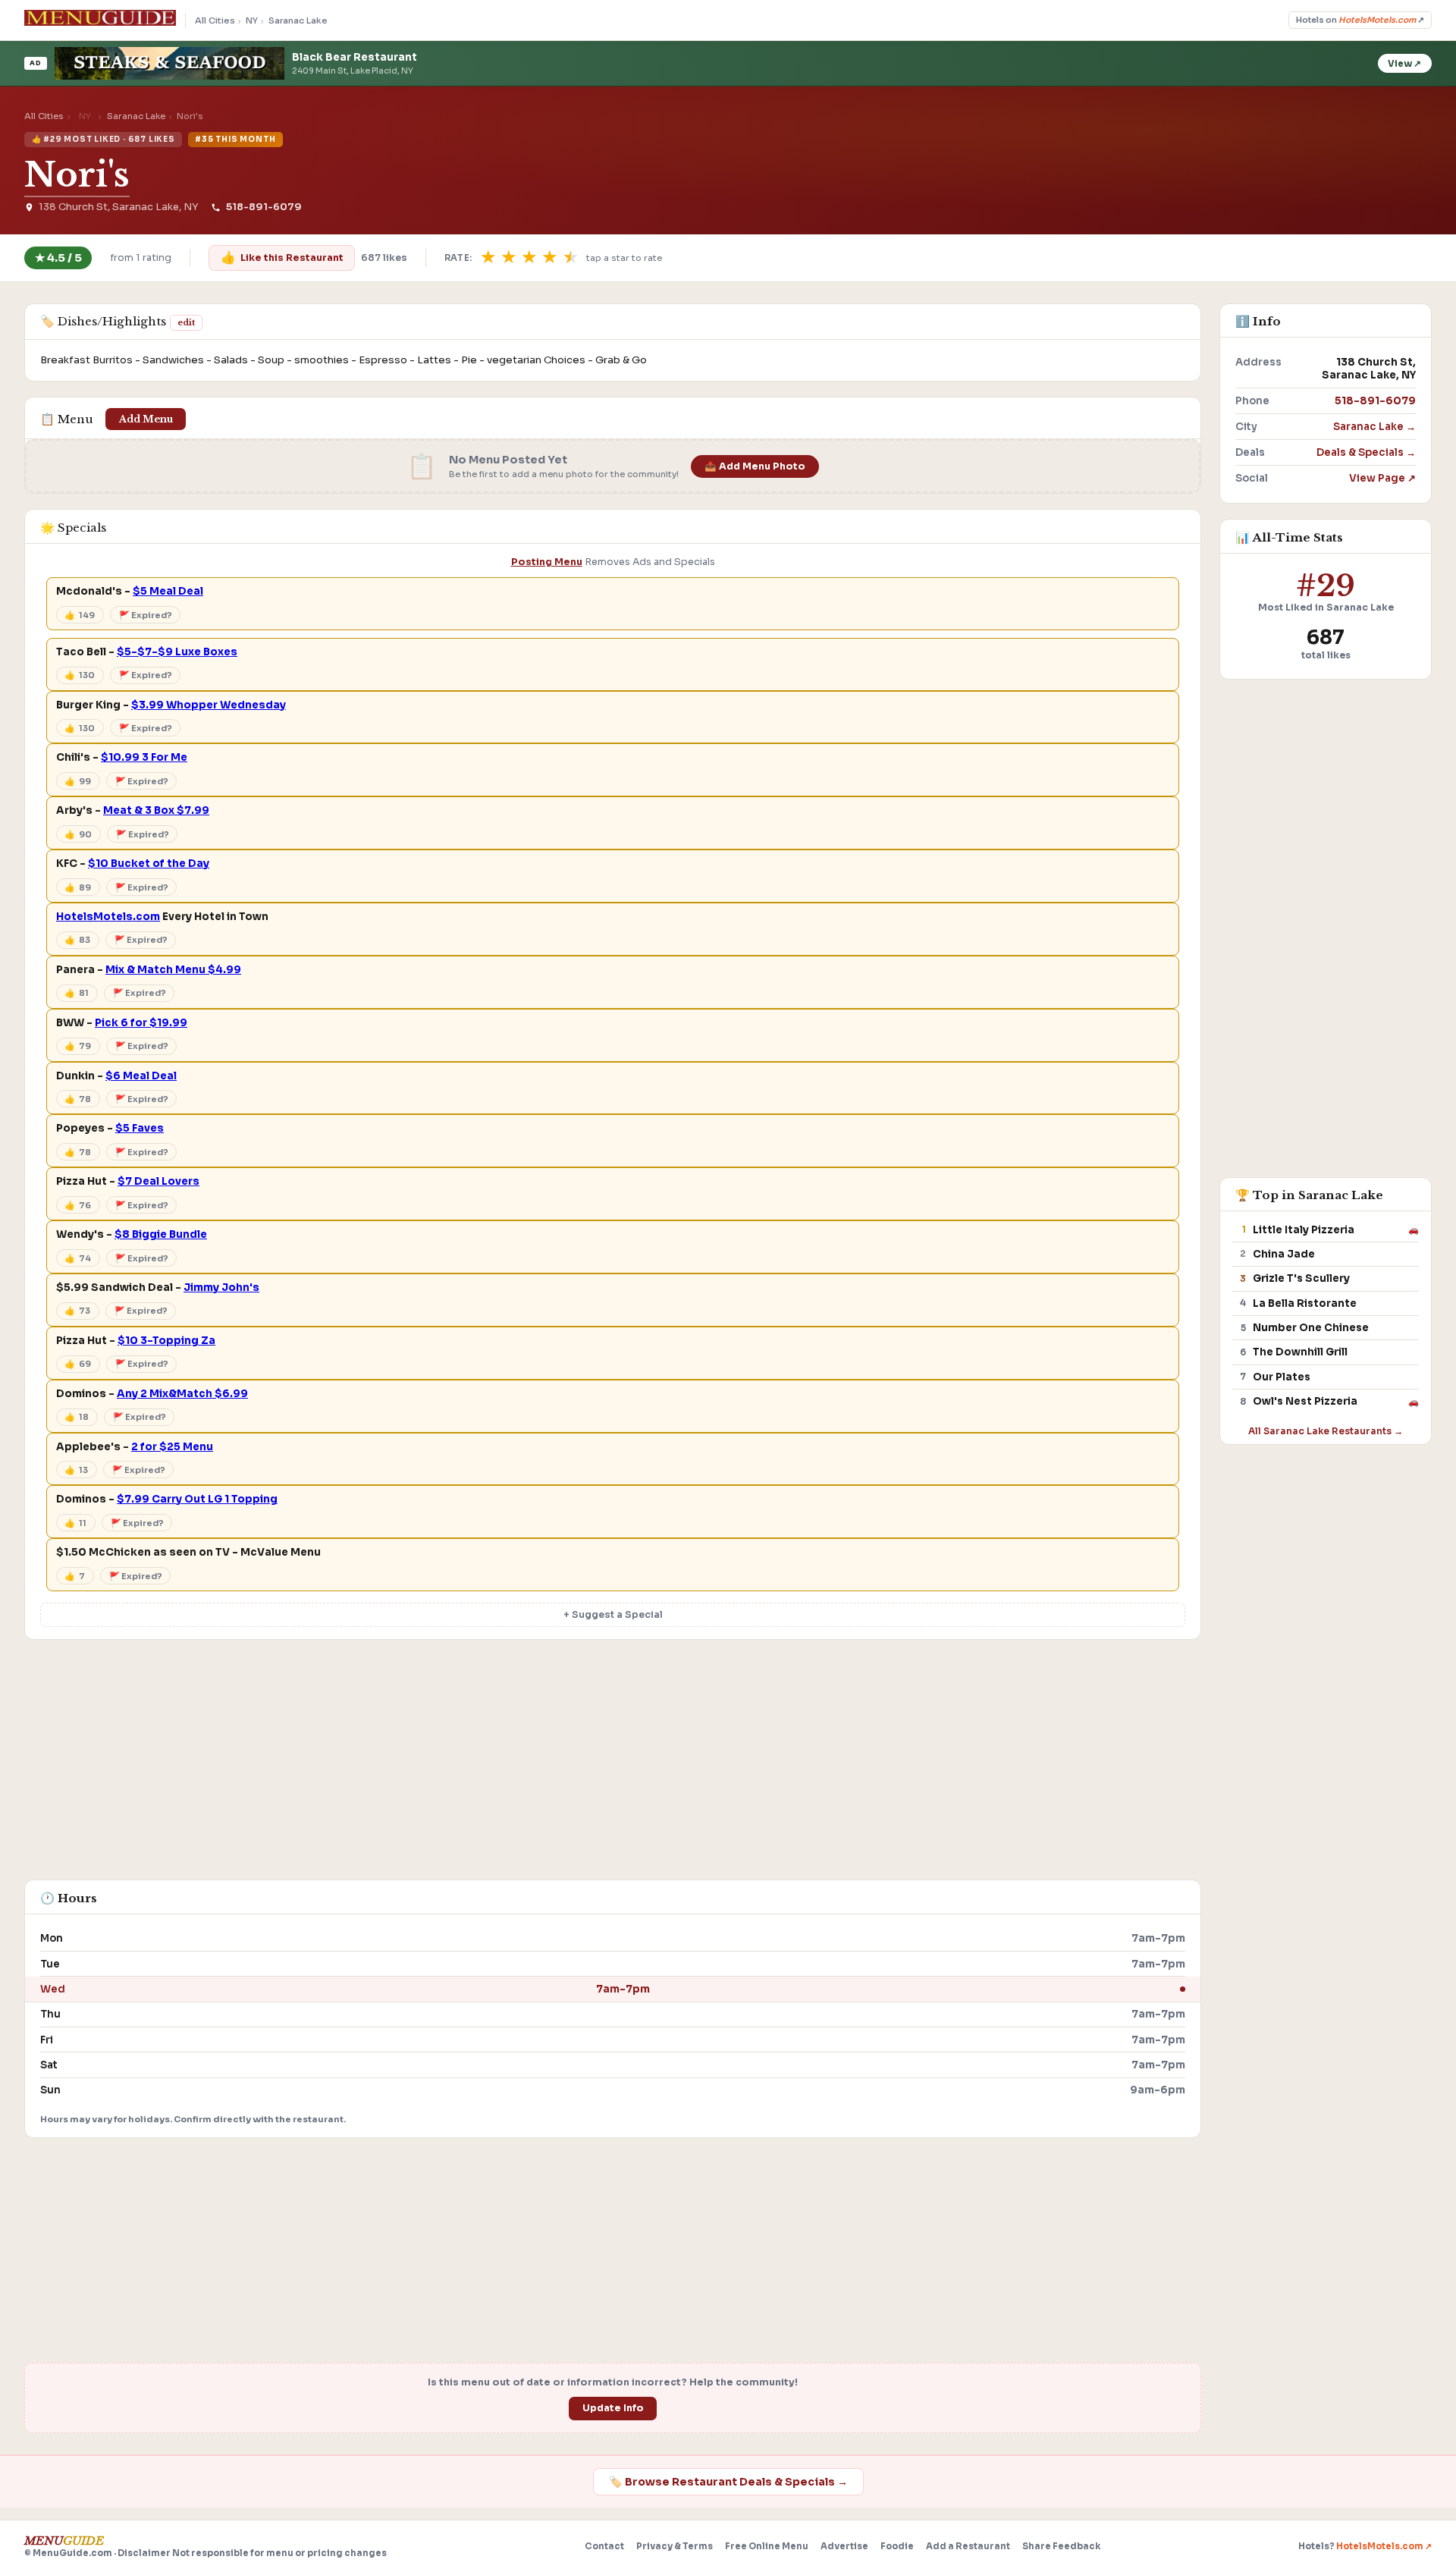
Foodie (897, 2546)
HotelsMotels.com (108, 917)
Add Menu (146, 419)
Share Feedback (1061, 2546)
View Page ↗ (1382, 478)
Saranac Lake (298, 20)
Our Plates (1282, 1377)
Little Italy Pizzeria (1304, 1230)
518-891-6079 (264, 207)
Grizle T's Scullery (1301, 1278)
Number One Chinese (1311, 1328)
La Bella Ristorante (1305, 1303)
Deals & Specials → (1366, 452)
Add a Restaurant (968, 2546)
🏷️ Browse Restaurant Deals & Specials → (728, 2482)
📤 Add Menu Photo (755, 466)
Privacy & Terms (675, 2546)
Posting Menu (547, 562)
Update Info (613, 2408)
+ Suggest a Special (613, 1615)
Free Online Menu (767, 2546)
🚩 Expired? (146, 615)
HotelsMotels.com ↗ (1384, 2546)
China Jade (1284, 1254)
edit (186, 322)
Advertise (844, 2546)
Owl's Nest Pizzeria (1305, 1401)
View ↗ (1404, 64)
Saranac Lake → (1374, 427)
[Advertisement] (613, 1767)
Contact (604, 2546)
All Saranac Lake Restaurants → (1326, 1431)
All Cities (215, 20)
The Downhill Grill (1300, 1352)
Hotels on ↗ (1360, 20)
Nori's (77, 175)
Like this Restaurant (282, 258)
